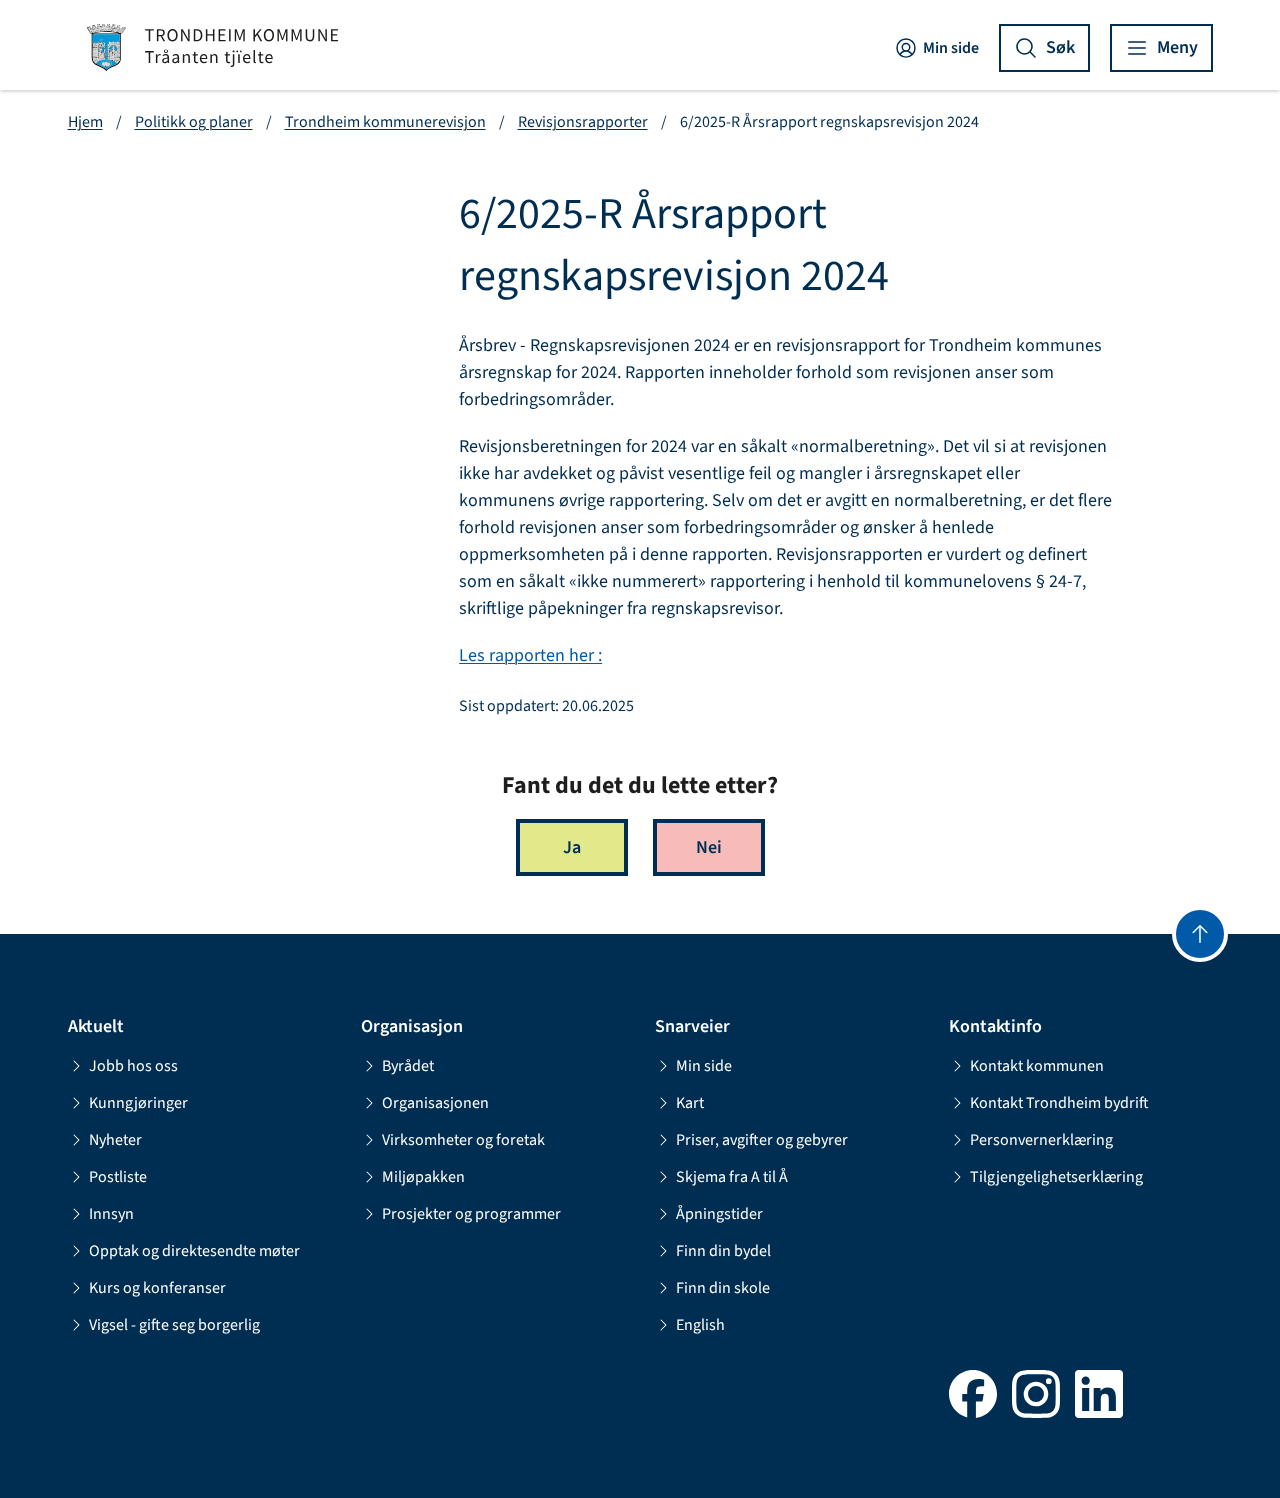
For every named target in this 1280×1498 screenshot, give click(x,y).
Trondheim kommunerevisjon (385, 122)
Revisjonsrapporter (583, 122)
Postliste (118, 1177)
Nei (709, 847)
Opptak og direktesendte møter (194, 1251)
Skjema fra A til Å (732, 1177)
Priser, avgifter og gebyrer (762, 1140)
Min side (951, 48)
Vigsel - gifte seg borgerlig (174, 1325)
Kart (690, 1103)
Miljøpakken (423, 1177)
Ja (572, 847)
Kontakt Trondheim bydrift (1059, 1103)
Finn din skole (723, 1288)
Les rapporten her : (530, 655)
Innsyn (111, 1214)
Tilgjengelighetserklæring (1056, 1177)
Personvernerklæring (1041, 1140)
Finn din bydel (723, 1251)
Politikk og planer (194, 122)
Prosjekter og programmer (471, 1214)
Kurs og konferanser (157, 1288)
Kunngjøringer (138, 1103)
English (700, 1325)
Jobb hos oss (133, 1066)
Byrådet (408, 1066)
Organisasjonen (435, 1103)
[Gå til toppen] (1200, 934)
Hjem (85, 122)
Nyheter (115, 1140)
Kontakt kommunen (1037, 1066)
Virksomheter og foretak (463, 1140)
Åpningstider (719, 1214)
